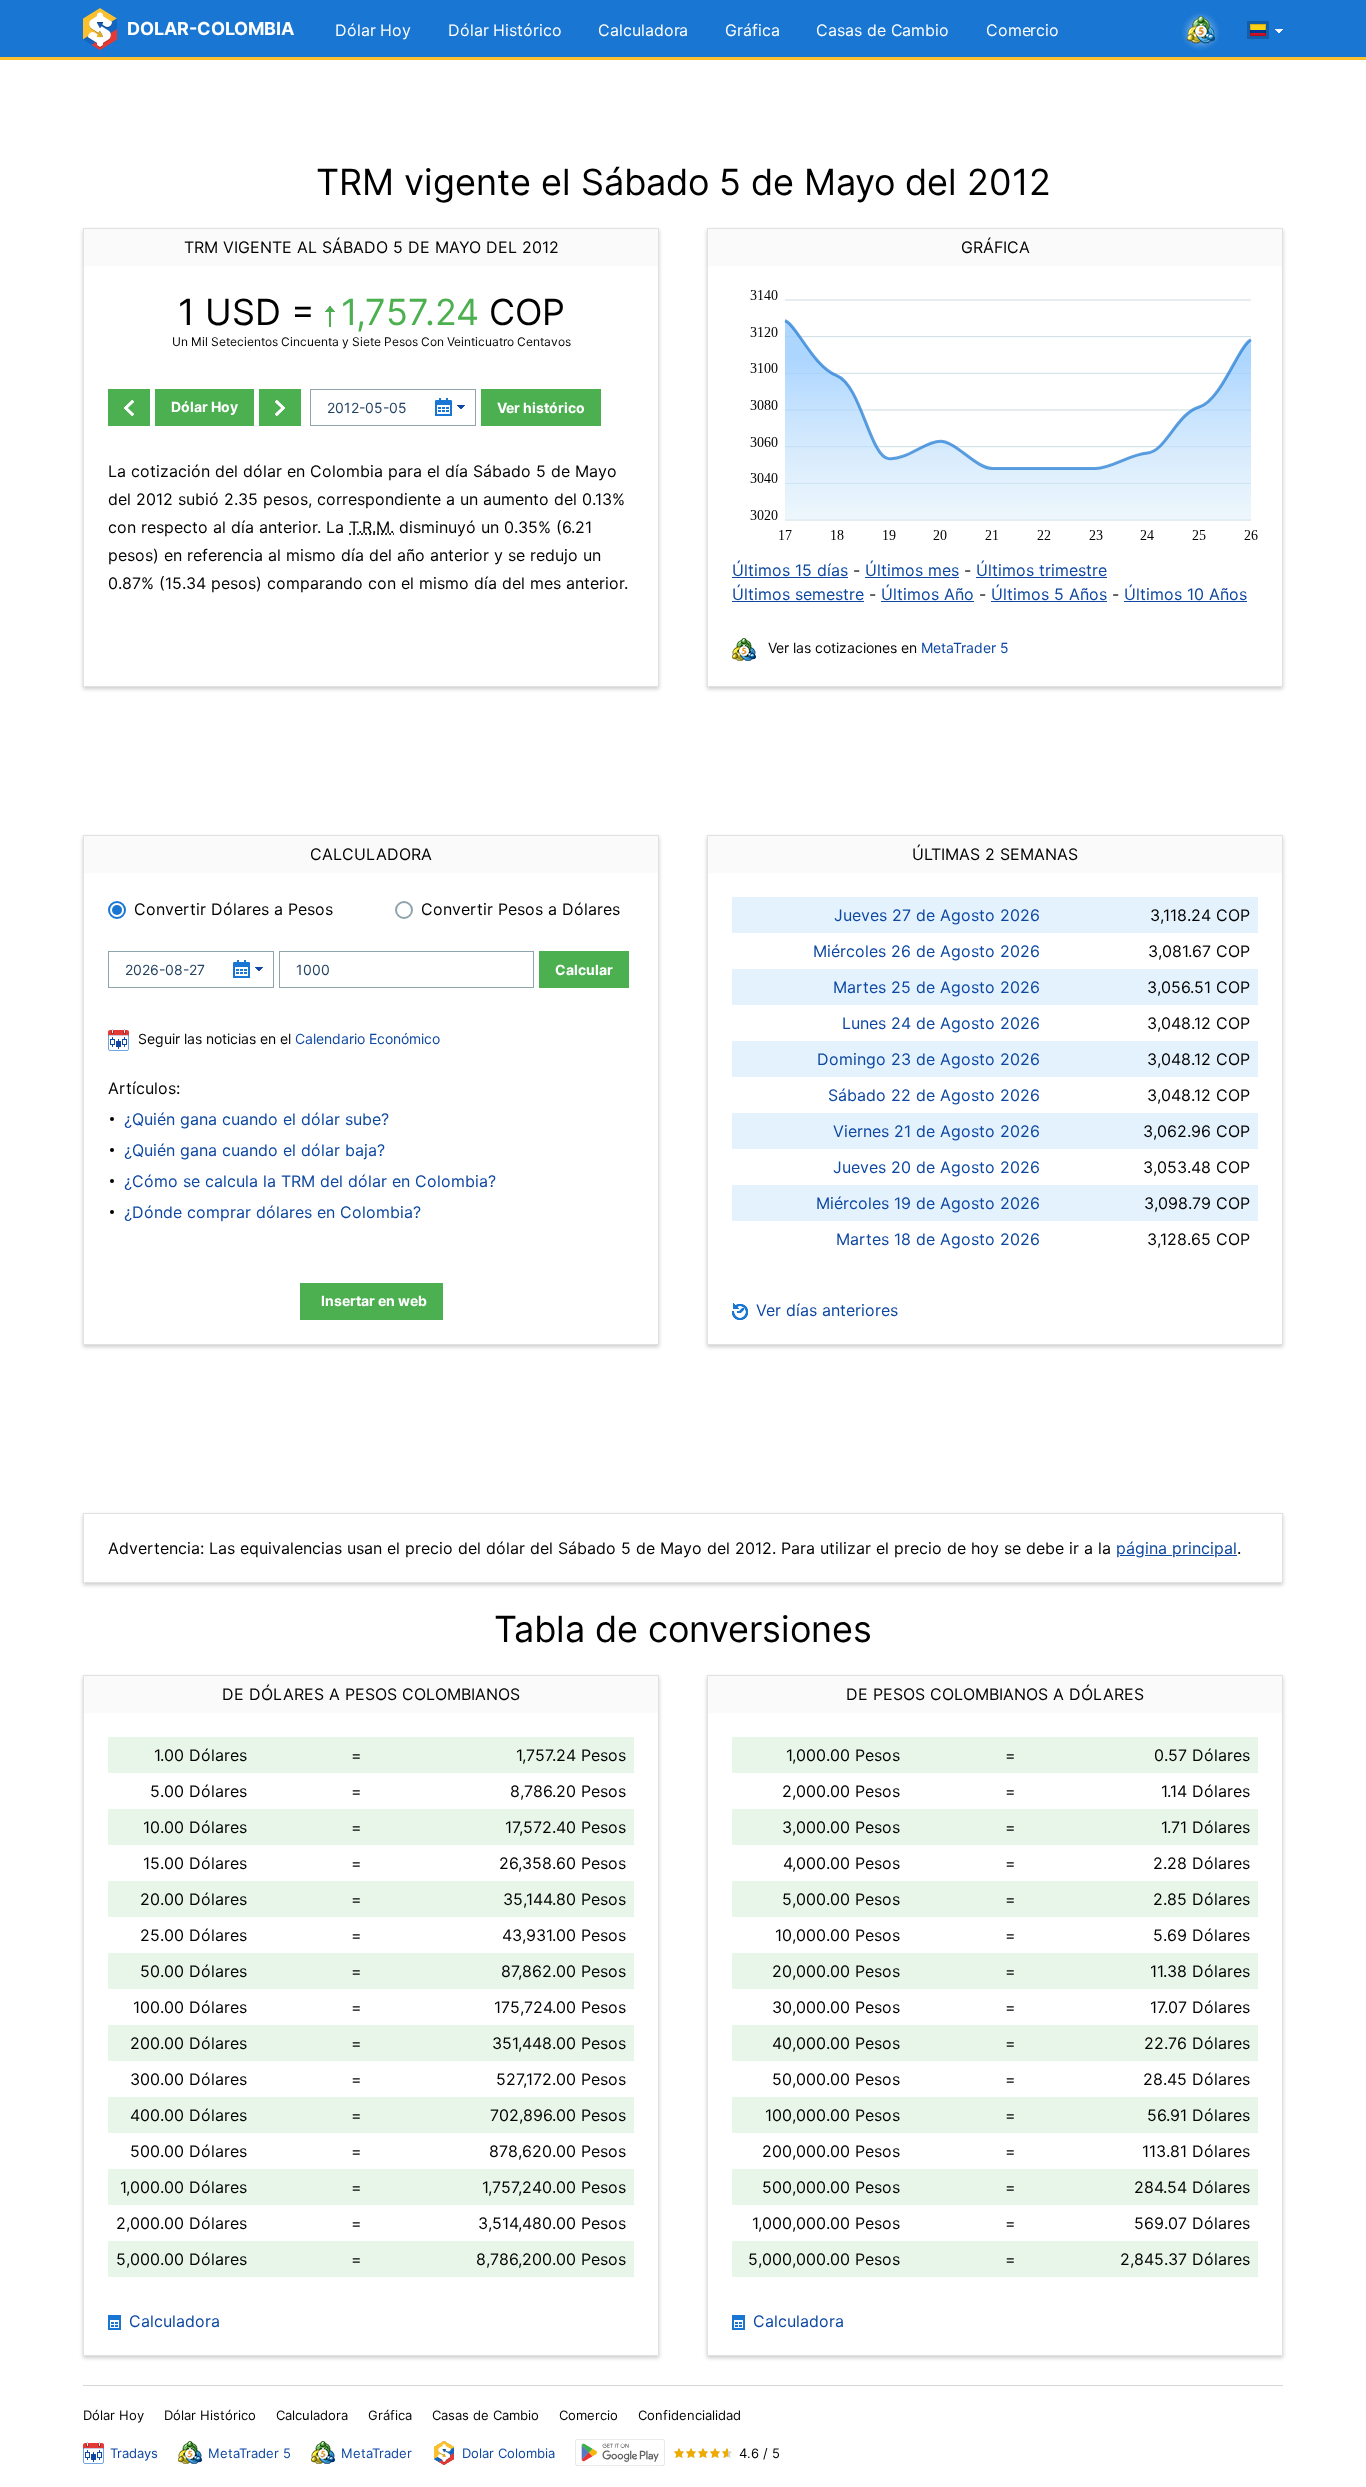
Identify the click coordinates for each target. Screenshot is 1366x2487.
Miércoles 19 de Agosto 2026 (928, 1203)
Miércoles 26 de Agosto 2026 (926, 951)
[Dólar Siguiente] (280, 407)
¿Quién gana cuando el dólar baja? (254, 1150)
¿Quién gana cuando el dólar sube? (256, 1119)
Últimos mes (912, 570)
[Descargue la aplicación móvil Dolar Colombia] (620, 2452)
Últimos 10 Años (1185, 594)
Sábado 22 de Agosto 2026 (934, 1095)
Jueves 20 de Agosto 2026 (936, 1167)
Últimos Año (927, 594)
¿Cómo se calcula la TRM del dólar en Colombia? (310, 1181)
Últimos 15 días (790, 570)
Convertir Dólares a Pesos (233, 909)
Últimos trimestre (1041, 570)
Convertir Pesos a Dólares (520, 909)
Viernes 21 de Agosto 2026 (936, 1131)
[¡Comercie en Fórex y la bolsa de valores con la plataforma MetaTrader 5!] (1201, 31)
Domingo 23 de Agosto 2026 (928, 1059)
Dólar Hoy (373, 30)
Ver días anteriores (824, 1310)
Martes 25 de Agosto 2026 (936, 987)
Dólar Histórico (505, 30)
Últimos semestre (798, 594)
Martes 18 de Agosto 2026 (938, 1239)
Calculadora (643, 30)
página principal (1176, 1548)
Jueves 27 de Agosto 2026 (937, 915)
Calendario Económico (365, 1038)
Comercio (1022, 30)
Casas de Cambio (882, 30)
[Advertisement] (683, 110)
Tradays (134, 2453)
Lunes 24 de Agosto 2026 (941, 1023)
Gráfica (752, 30)
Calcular (584, 969)
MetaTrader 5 (965, 647)
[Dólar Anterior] (129, 407)
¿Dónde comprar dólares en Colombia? (272, 1212)
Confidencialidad (689, 2415)
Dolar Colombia (508, 2453)
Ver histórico (541, 407)
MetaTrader (376, 2453)
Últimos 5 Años (1049, 594)
